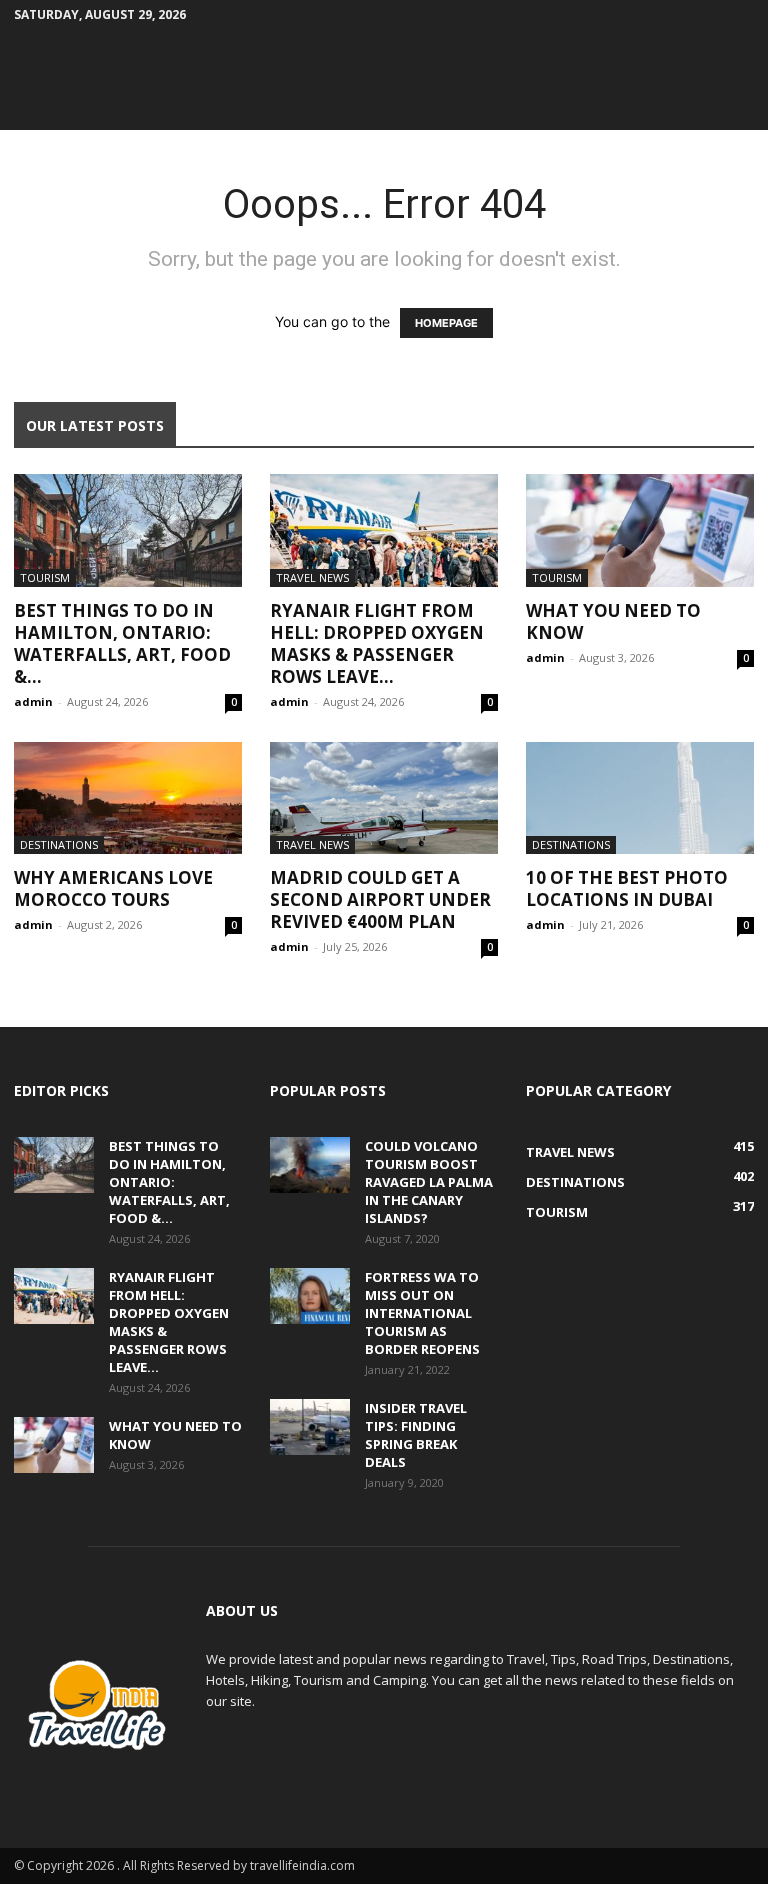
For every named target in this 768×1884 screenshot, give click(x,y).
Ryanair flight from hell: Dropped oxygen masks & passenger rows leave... (377, 643)
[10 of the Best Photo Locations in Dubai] (640, 798)
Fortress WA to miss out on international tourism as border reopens (422, 1313)
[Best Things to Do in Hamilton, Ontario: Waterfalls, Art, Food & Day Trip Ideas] (128, 530)
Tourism (45, 577)
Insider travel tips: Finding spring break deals (416, 1435)
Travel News (312, 577)
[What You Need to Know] (640, 530)
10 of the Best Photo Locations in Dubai (627, 888)
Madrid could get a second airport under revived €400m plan (380, 899)
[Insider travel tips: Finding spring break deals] (310, 1427)
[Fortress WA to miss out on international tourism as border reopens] (310, 1296)
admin (33, 701)
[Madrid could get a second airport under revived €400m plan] (384, 798)
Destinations (59, 844)
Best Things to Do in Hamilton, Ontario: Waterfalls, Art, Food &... (122, 643)
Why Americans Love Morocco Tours (113, 888)
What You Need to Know (613, 621)
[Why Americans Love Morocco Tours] (128, 798)
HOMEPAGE (446, 323)
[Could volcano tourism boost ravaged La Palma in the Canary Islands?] (310, 1165)
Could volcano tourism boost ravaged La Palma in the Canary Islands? (429, 1182)
